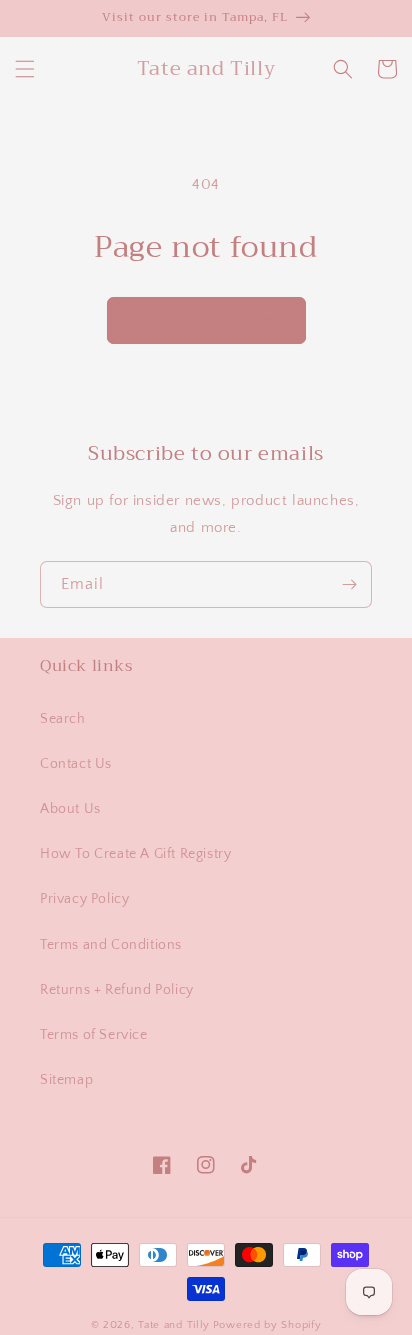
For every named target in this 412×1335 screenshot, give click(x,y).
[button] (25, 69)
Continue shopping (206, 319)
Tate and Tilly (174, 1325)
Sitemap (66, 1080)
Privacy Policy (84, 899)
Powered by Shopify (267, 1325)
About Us (70, 809)
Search (63, 719)
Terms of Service (94, 1035)
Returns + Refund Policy (117, 990)
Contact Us (76, 764)
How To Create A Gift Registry (135, 854)
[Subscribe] (349, 584)
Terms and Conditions (111, 945)
